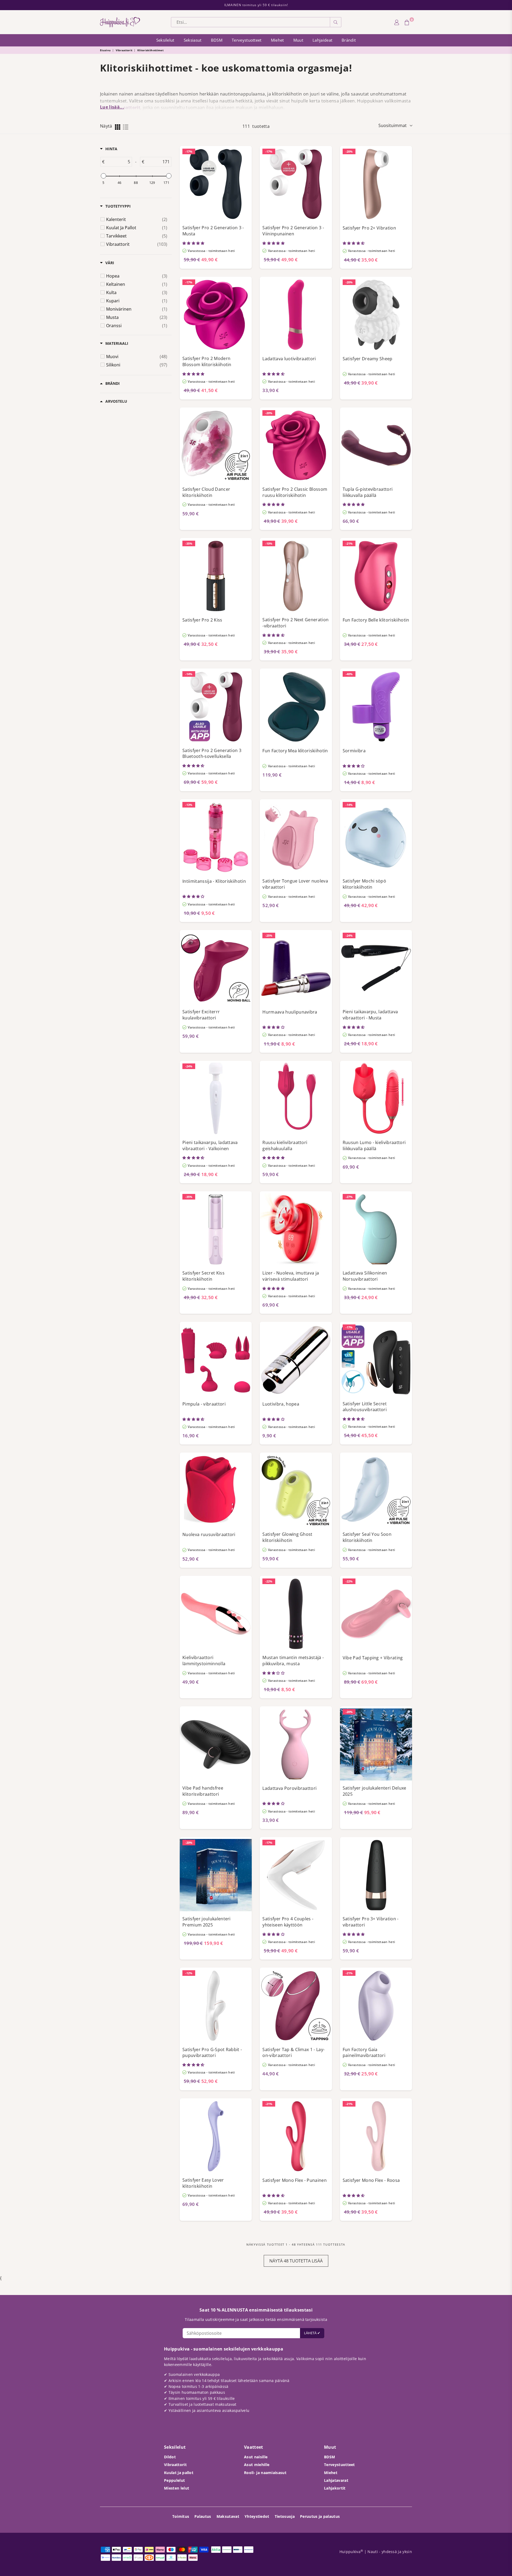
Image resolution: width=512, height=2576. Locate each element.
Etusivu (105, 50)
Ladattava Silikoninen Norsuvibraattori (365, 1276)
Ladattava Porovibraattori (289, 1788)
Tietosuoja (285, 2516)
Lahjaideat (322, 40)
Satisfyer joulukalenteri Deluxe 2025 (375, 1791)
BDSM (217, 40)
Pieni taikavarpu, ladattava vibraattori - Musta (370, 1015)
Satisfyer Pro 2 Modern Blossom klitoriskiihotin (207, 361)
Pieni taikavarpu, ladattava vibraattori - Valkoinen (210, 1145)
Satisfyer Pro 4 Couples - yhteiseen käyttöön (288, 1922)
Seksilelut (165, 40)
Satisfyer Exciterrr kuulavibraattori (201, 1015)
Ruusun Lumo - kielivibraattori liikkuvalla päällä (374, 1145)
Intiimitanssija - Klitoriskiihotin (214, 881)
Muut (298, 40)
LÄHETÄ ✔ (312, 2333)
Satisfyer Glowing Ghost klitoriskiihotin (287, 1537)
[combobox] (251, 22)
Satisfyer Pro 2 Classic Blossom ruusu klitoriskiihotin (295, 492)
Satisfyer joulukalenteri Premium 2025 (207, 1922)
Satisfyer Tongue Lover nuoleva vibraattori (295, 884)
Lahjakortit (335, 2488)
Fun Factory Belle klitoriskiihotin (376, 620)
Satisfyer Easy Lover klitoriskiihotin (203, 2183)
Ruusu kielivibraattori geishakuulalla (285, 1145)
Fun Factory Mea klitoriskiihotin (295, 751)
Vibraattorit (124, 50)
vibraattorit (127, 108)
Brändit (349, 40)
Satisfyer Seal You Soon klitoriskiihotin (367, 1537)
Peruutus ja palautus (320, 2516)
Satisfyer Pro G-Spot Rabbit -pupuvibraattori (212, 2053)
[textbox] (118, 162)
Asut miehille (257, 2465)
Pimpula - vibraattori (204, 1404)
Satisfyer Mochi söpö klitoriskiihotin (364, 884)
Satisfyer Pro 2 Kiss (202, 620)
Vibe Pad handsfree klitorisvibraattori (203, 1791)
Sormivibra (354, 751)
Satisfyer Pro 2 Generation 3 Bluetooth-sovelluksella (212, 753)
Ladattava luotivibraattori (289, 359)
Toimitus (181, 2516)
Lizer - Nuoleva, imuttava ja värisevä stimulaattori (291, 1276)
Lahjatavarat (336, 2480)
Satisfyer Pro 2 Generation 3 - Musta (213, 231)
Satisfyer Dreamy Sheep (368, 359)
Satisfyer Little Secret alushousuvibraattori (365, 1407)
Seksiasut (193, 40)
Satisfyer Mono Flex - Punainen (295, 2180)
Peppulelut (174, 2480)
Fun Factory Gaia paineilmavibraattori (364, 2053)
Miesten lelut (177, 2488)
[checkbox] (137, 219)
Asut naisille (256, 2457)
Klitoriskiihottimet (150, 50)
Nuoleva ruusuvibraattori (209, 1534)
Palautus (203, 2516)
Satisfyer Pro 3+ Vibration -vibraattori (371, 1922)
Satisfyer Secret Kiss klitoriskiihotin (203, 1276)
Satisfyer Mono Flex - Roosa (371, 2180)
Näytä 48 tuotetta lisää (296, 2261)
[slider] (103, 176)
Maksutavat (228, 2516)
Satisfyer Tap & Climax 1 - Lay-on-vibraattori (293, 2053)
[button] (194, 243)
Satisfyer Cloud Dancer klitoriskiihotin (206, 492)
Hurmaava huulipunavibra (290, 1012)
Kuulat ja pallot (179, 2473)
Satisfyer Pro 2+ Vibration (369, 228)
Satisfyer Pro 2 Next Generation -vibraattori (295, 623)
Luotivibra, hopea (281, 1404)
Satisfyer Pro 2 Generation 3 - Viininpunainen (293, 231)
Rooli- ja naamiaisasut (265, 2473)
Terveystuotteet (247, 40)
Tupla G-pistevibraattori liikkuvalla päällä (368, 492)
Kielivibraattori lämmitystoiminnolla (204, 1661)
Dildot (170, 2457)
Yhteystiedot (257, 2516)
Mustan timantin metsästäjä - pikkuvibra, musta (293, 1661)
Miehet (277, 40)
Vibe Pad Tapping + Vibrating (373, 1658)
